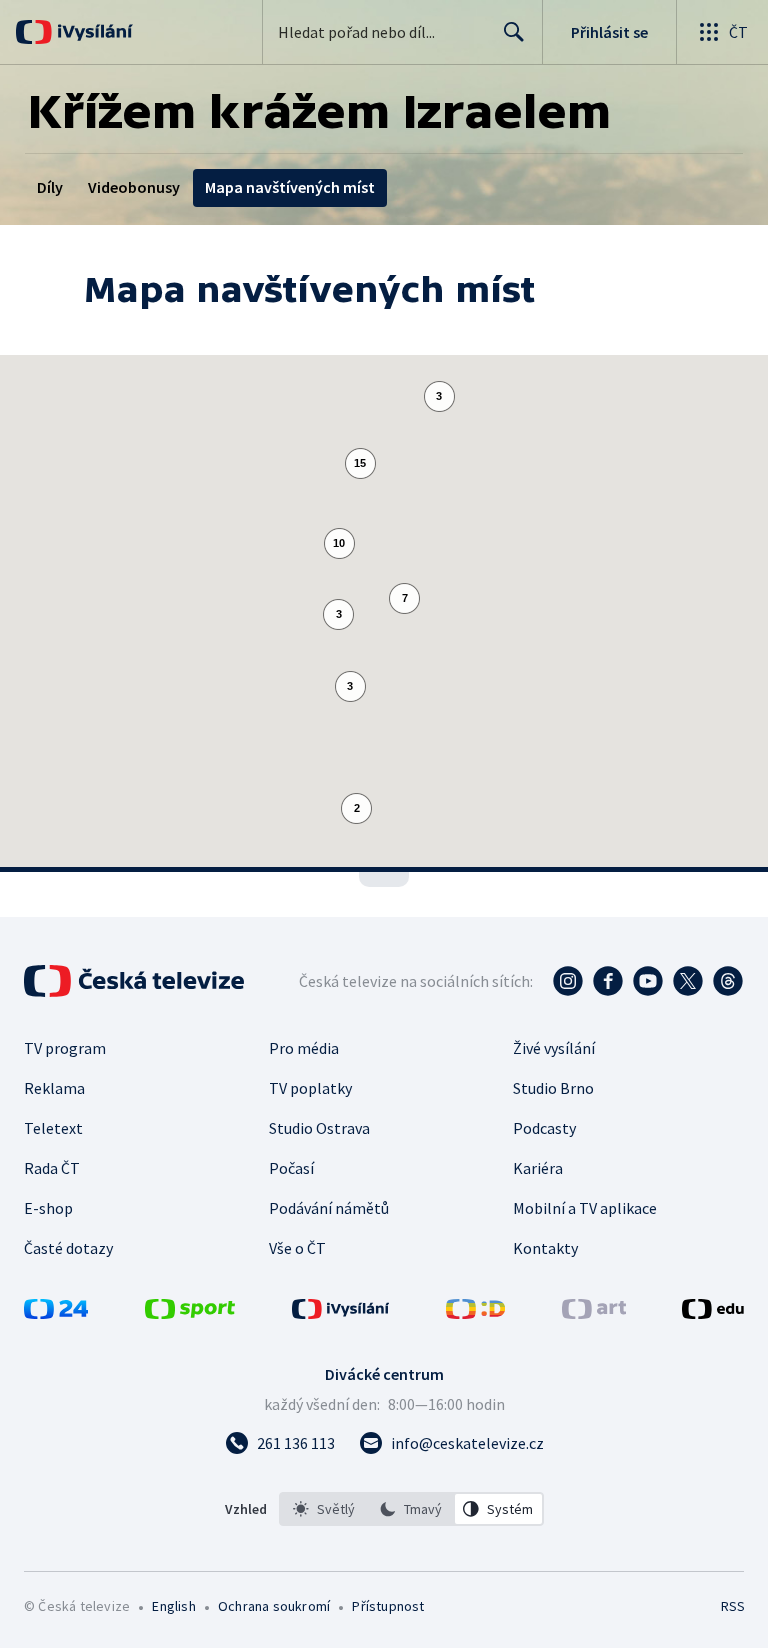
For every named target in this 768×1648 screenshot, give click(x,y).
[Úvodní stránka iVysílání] (92, 32)
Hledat (514, 32)
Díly (50, 187)
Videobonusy (134, 187)
